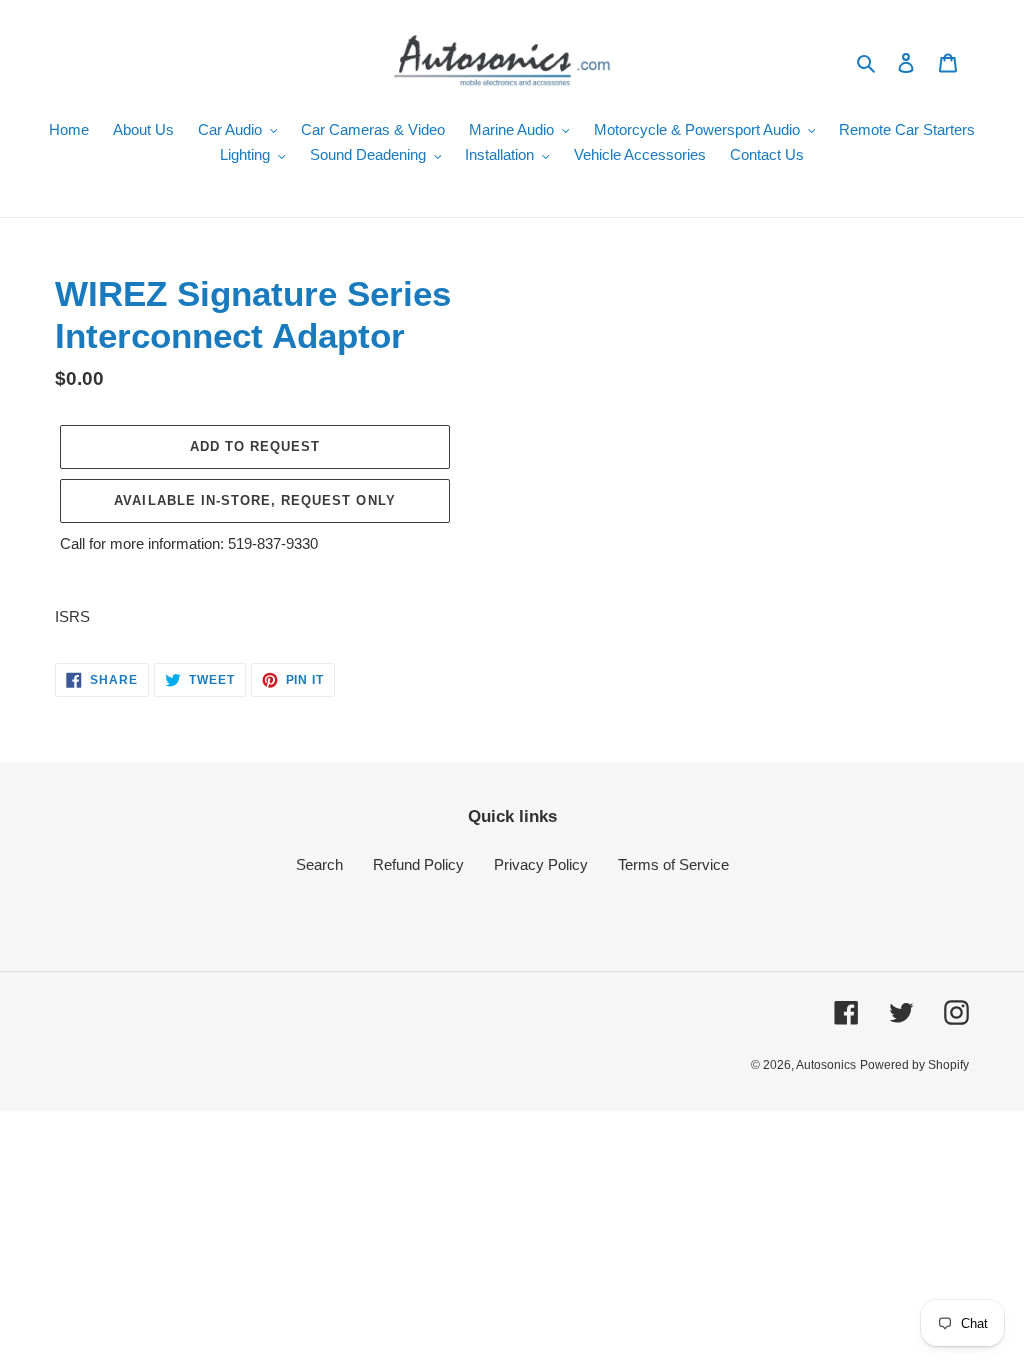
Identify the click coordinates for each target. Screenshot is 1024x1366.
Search (319, 864)
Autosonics (826, 1065)
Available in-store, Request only (254, 500)
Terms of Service (673, 864)
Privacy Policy (541, 864)
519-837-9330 (273, 543)
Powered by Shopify (914, 1065)
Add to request (255, 446)
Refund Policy (418, 864)
